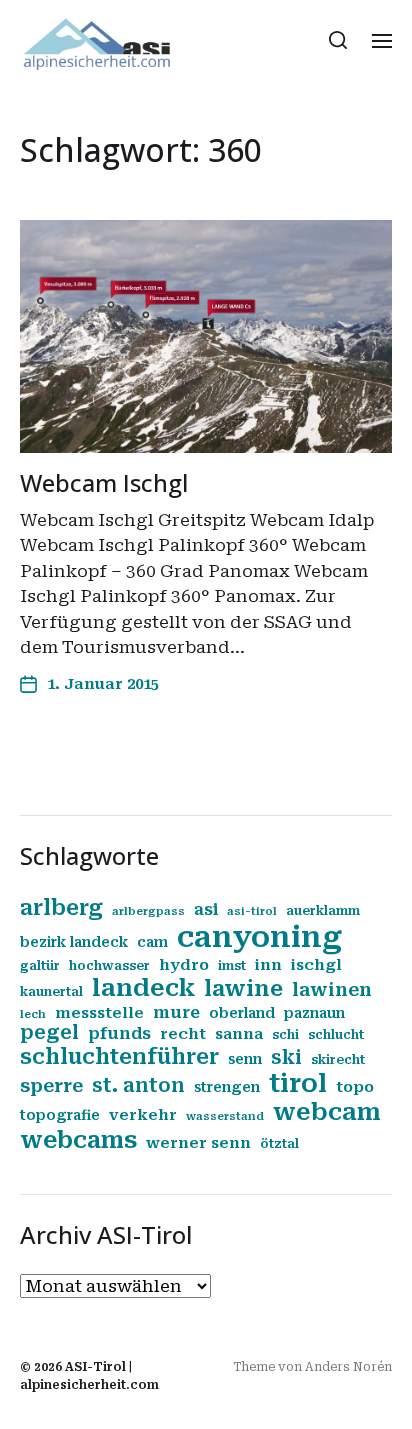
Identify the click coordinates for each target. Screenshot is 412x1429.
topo (355, 1087)
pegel (49, 1033)
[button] (338, 40)
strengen (227, 1087)
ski (286, 1058)
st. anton (138, 1086)
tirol (298, 1083)
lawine (243, 988)
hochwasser (109, 966)
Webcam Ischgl (104, 482)
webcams (78, 1140)
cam (152, 942)
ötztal (279, 1144)
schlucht (336, 1035)
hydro (184, 965)
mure (176, 1012)
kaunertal (51, 992)
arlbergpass (148, 911)
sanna (239, 1034)
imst (232, 966)
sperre (51, 1085)
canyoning (259, 937)
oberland (242, 1013)
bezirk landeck (74, 942)
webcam (327, 1112)
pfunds (119, 1033)
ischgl (316, 965)
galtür (40, 966)
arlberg (61, 907)
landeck (143, 988)
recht (183, 1034)
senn (245, 1059)
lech (33, 1014)
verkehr (143, 1115)
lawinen (332, 989)
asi (206, 909)
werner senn (198, 1143)
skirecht (338, 1060)
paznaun (314, 1013)
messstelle (99, 1013)
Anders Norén (348, 1367)
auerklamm (323, 911)
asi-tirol (252, 911)
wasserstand (225, 1116)
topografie (60, 1115)
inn (268, 965)
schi (285, 1035)
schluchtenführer (119, 1056)
